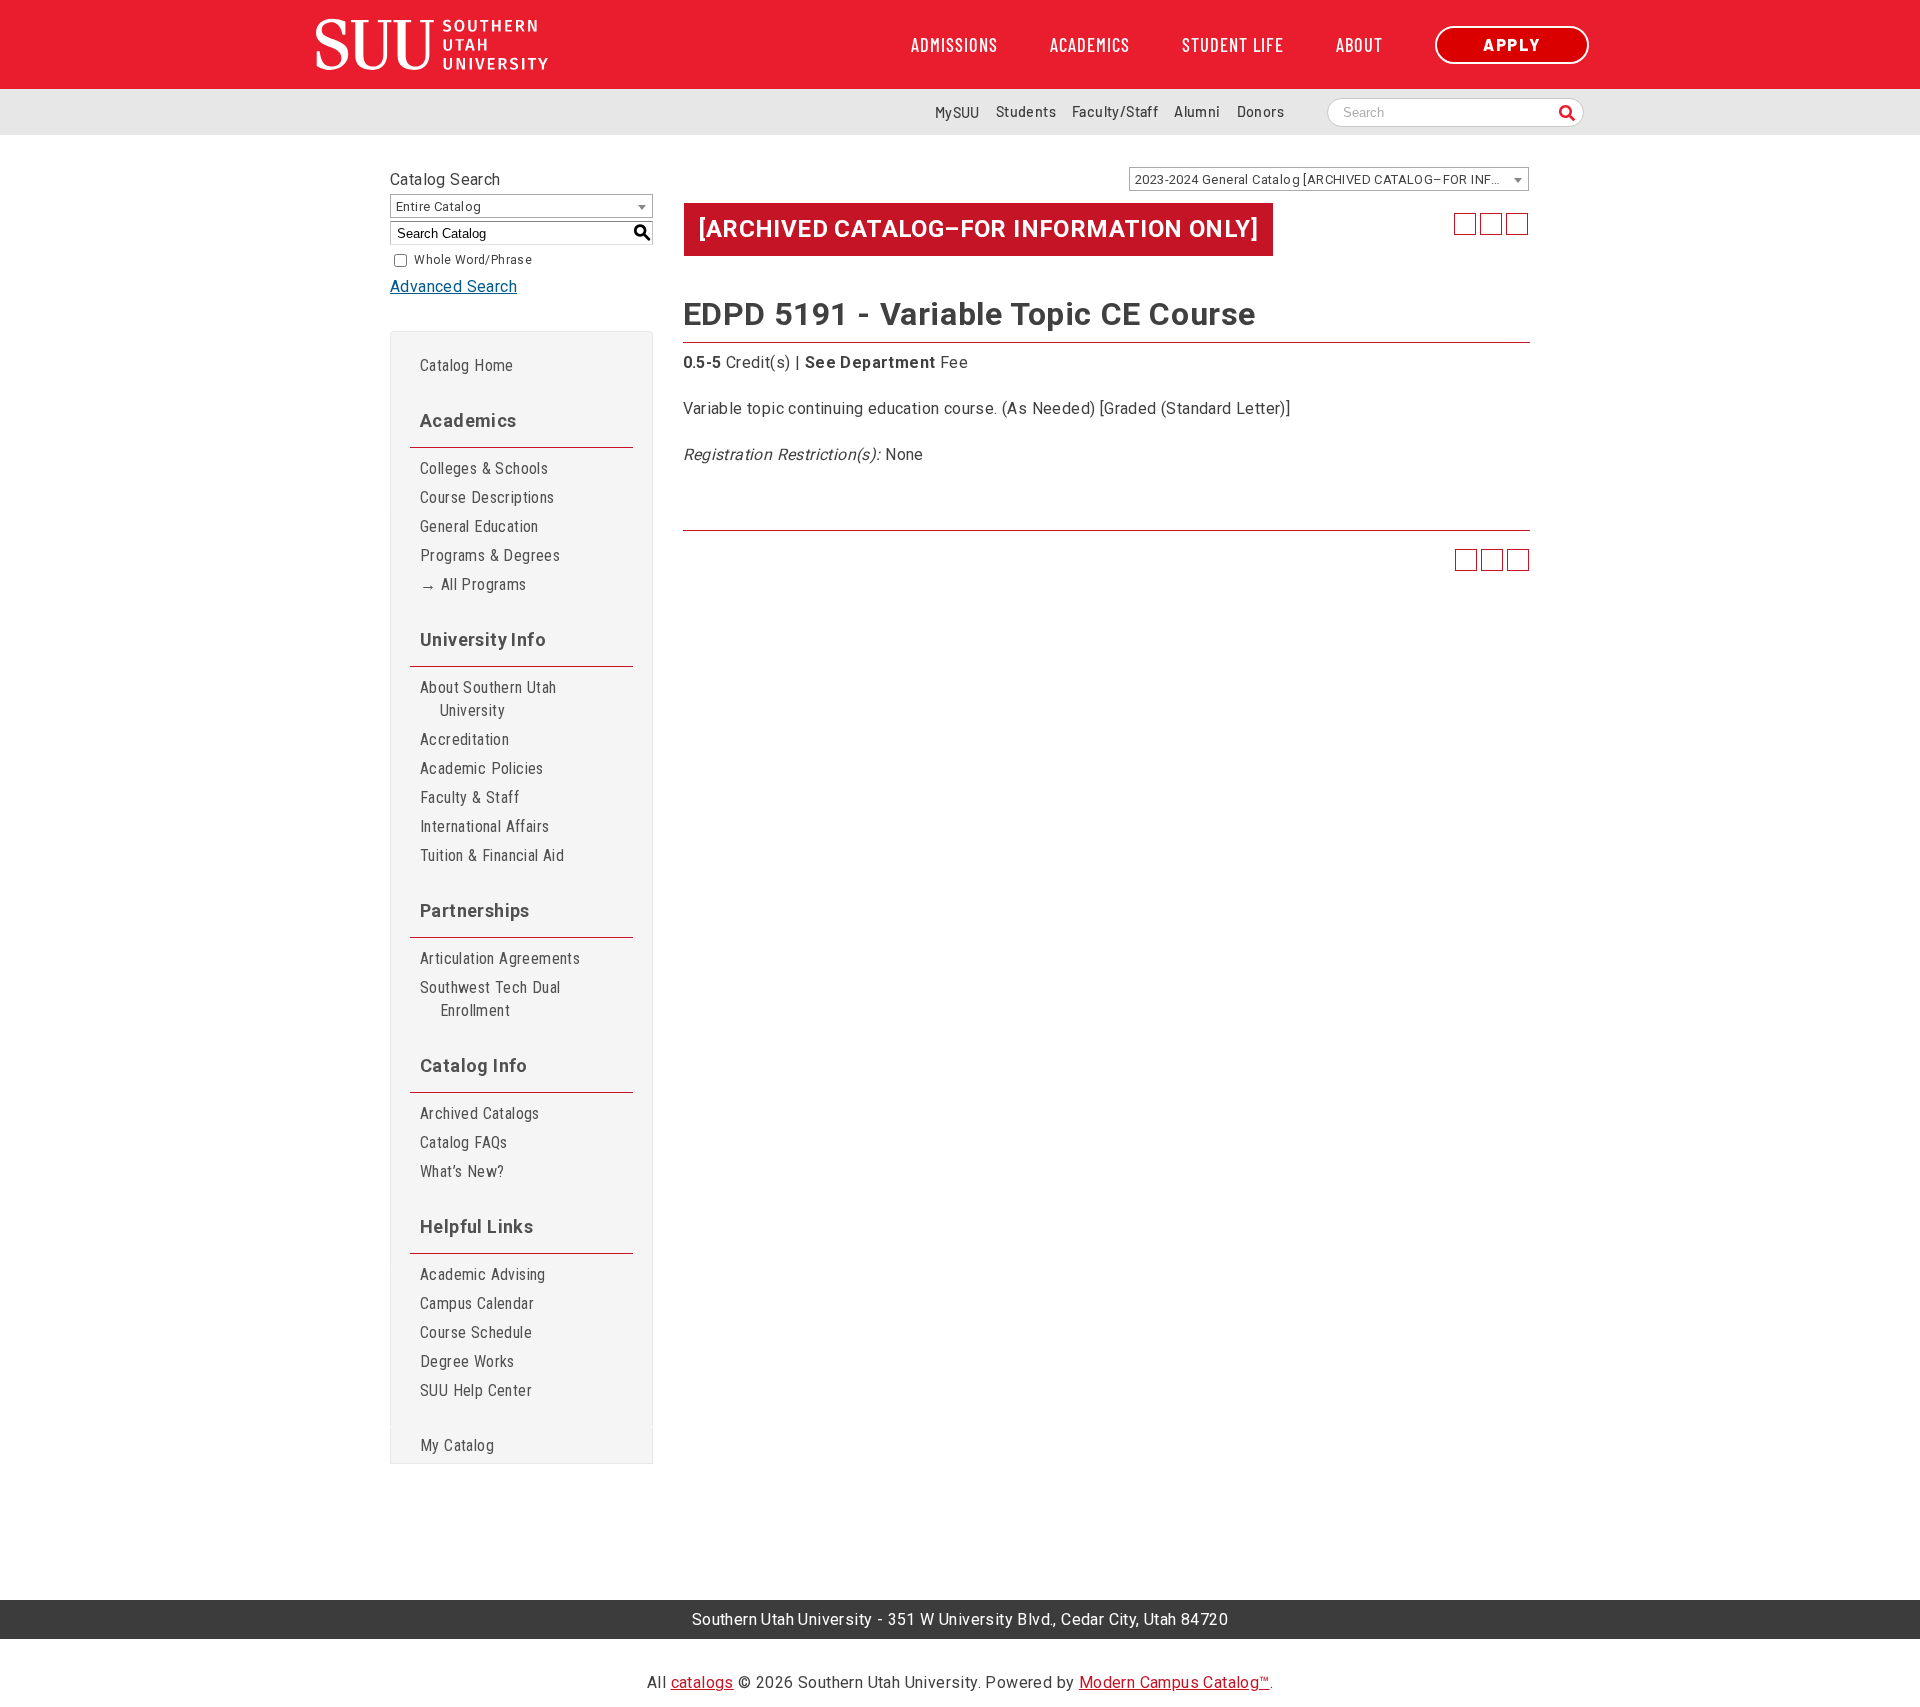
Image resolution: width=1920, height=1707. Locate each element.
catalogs (702, 1682)
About (1359, 45)
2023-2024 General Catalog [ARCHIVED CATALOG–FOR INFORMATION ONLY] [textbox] (1331, 179)
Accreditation (464, 739)
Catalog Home (467, 365)
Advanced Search (453, 286)
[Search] (1567, 114)
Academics (1090, 45)
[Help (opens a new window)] (1517, 224)
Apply (1512, 44)
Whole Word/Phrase (473, 260)
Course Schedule (476, 1332)
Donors (1260, 111)
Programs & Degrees (490, 555)
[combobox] (1329, 179)
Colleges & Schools (484, 468)
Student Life (1233, 45)
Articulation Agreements (500, 958)
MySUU (957, 112)
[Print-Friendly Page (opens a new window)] (1491, 224)
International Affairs (484, 826)
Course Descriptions (487, 497)
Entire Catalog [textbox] (439, 206)
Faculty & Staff (469, 797)
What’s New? (462, 1171)
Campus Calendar (477, 1303)
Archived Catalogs (480, 1113)
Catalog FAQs (464, 1142)
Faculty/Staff (1115, 111)
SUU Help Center (476, 1390)
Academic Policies (482, 768)
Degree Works (467, 1361)
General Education (479, 526)
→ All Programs (473, 584)
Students (1026, 111)
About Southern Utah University (488, 699)
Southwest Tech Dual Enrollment (490, 999)
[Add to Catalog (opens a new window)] (1465, 224)
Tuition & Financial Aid (492, 855)
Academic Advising (483, 1274)
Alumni (1197, 111)
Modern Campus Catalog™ (1174, 1682)
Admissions (954, 45)
